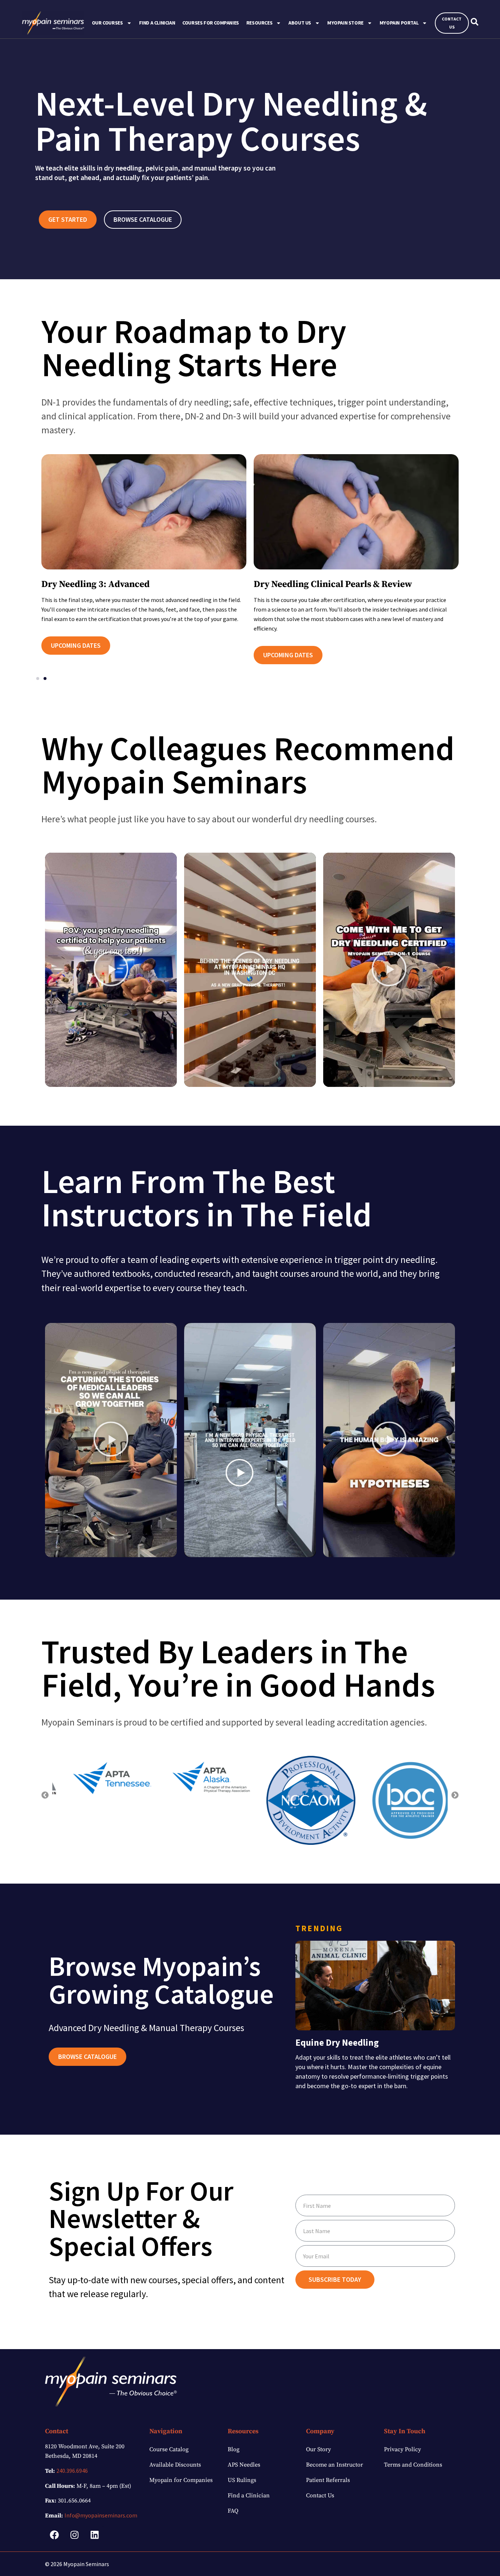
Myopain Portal (399, 23)
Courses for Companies (211, 23)
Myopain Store (345, 23)
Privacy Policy (402, 2449)
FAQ (233, 2511)
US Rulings (242, 2480)
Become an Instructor (335, 2465)
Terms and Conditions (413, 2465)
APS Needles (244, 2465)
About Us (300, 23)
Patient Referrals (328, 2480)
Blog (234, 2449)
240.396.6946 (72, 2471)
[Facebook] (54, 2535)
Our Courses (107, 23)
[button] (38, 678)
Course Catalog (169, 2449)
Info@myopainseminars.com (101, 2515)
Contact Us (320, 2495)
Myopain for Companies (181, 2480)
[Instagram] (74, 2535)
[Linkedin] (94, 2535)
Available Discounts (175, 2465)
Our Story (318, 2449)
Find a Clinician (157, 23)
